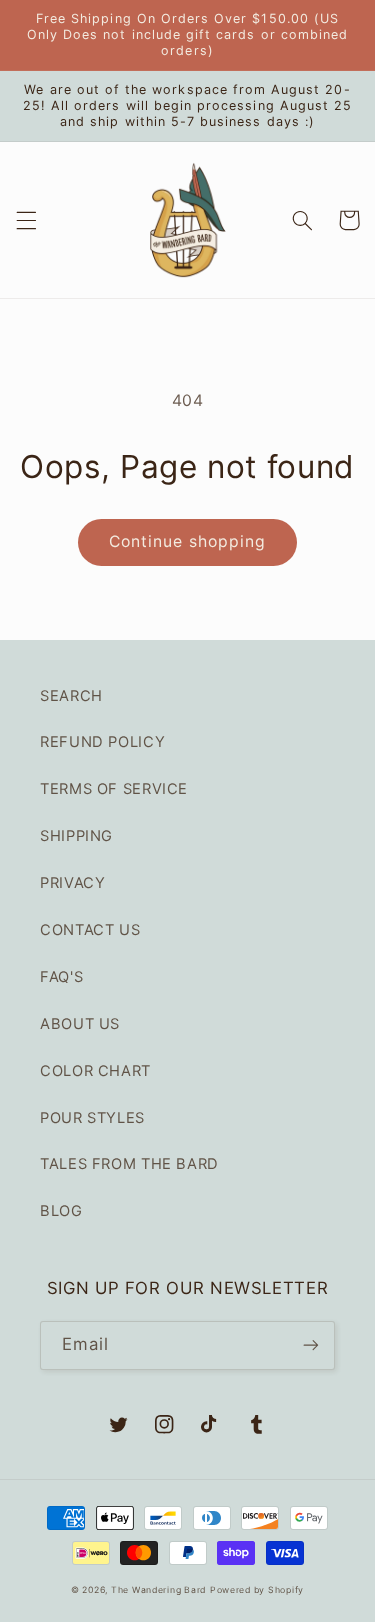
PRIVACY (72, 883)
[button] (26, 220)
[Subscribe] (311, 1345)
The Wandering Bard (158, 1590)
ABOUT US (80, 1024)
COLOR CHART (95, 1071)
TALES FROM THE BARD (129, 1164)
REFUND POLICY (102, 742)
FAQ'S (61, 977)
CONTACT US (90, 930)
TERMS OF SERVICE (114, 789)
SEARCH (71, 696)
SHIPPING (76, 836)
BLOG (61, 1211)
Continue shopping (187, 541)
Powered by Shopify (257, 1590)
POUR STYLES (92, 1118)
